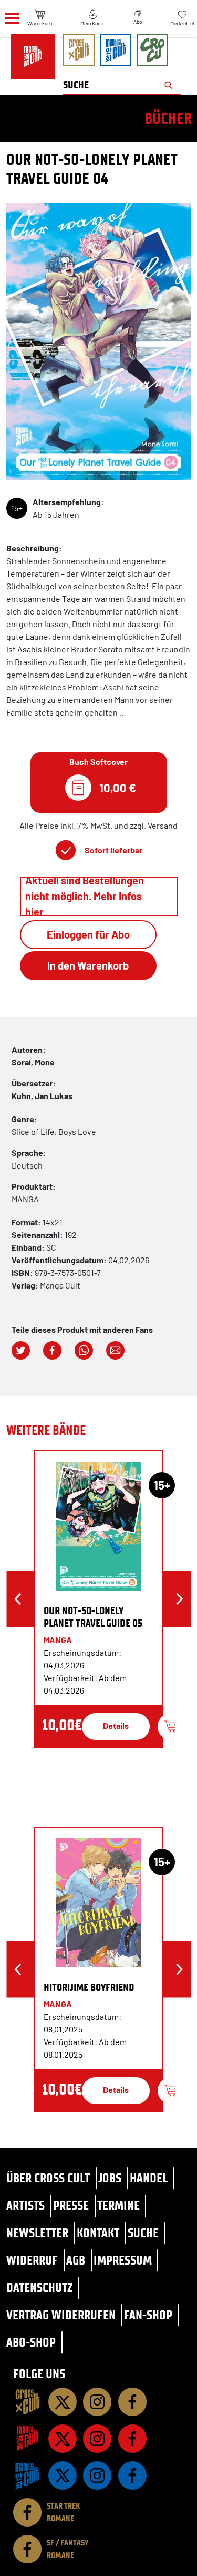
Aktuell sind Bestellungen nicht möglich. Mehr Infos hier (85, 896)
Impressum (123, 2260)
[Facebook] (132, 2402)
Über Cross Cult (48, 2178)
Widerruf (32, 2260)
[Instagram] (97, 2402)
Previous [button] (18, 1599)
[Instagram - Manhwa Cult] (97, 2476)
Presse (71, 2205)
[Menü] (12, 19)
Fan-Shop (148, 2315)
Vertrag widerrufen (61, 2315)
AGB (76, 2260)
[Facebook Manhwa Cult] (132, 2476)
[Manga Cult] (27, 2439)
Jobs (110, 2178)
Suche (143, 2233)
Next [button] (179, 1599)
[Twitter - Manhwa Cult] (63, 2476)
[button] (21, 1350)
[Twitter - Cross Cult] (63, 2402)
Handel (149, 2178)
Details (116, 1725)
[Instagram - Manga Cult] (97, 2439)
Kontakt (98, 2233)
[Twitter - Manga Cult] (63, 2439)
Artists (25, 2205)
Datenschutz (39, 2287)
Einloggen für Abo (88, 934)
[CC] (27, 2402)
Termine (118, 2205)
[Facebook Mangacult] (132, 2439)
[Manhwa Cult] (27, 2476)
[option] (98, 1599)
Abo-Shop (31, 2342)
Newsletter (37, 2233)
